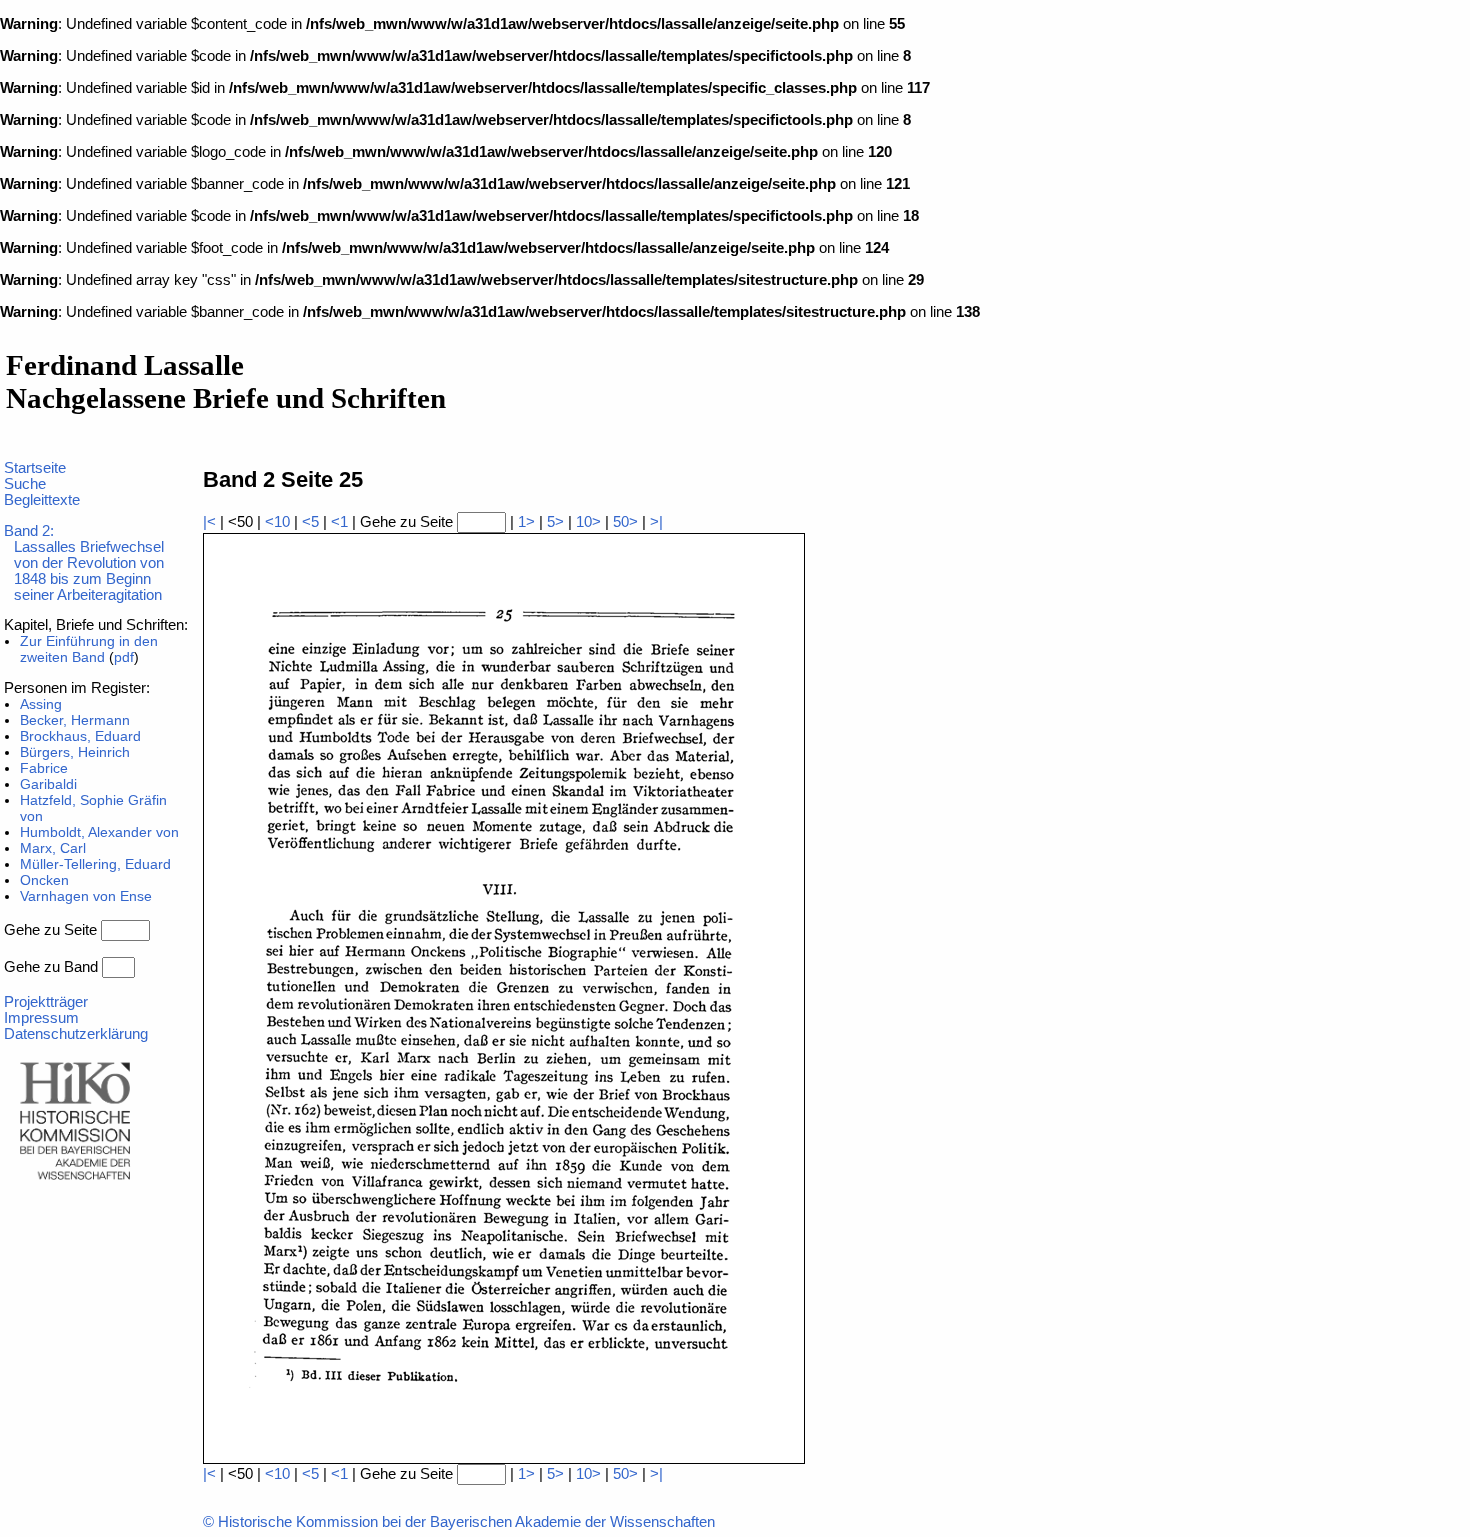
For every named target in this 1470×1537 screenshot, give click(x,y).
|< (209, 522)
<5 (310, 522)
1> (526, 522)
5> (555, 522)
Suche (25, 484)
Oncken (44, 880)
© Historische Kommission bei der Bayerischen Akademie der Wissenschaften (459, 1522)
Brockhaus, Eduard (80, 736)
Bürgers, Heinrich (75, 752)
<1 (339, 522)
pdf (124, 657)
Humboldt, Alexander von (99, 832)
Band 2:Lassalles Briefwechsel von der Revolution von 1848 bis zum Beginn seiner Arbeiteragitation (84, 563)
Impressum (41, 1018)
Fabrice (44, 768)
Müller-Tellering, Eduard (95, 864)
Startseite (35, 468)
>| (656, 522)
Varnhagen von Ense (86, 896)
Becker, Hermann (75, 720)
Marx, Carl (53, 848)
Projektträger (46, 1002)
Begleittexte (42, 500)
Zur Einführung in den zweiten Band (89, 649)
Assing (41, 704)
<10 (277, 522)
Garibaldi (48, 784)
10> (588, 522)
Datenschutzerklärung (76, 1034)
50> (625, 522)
